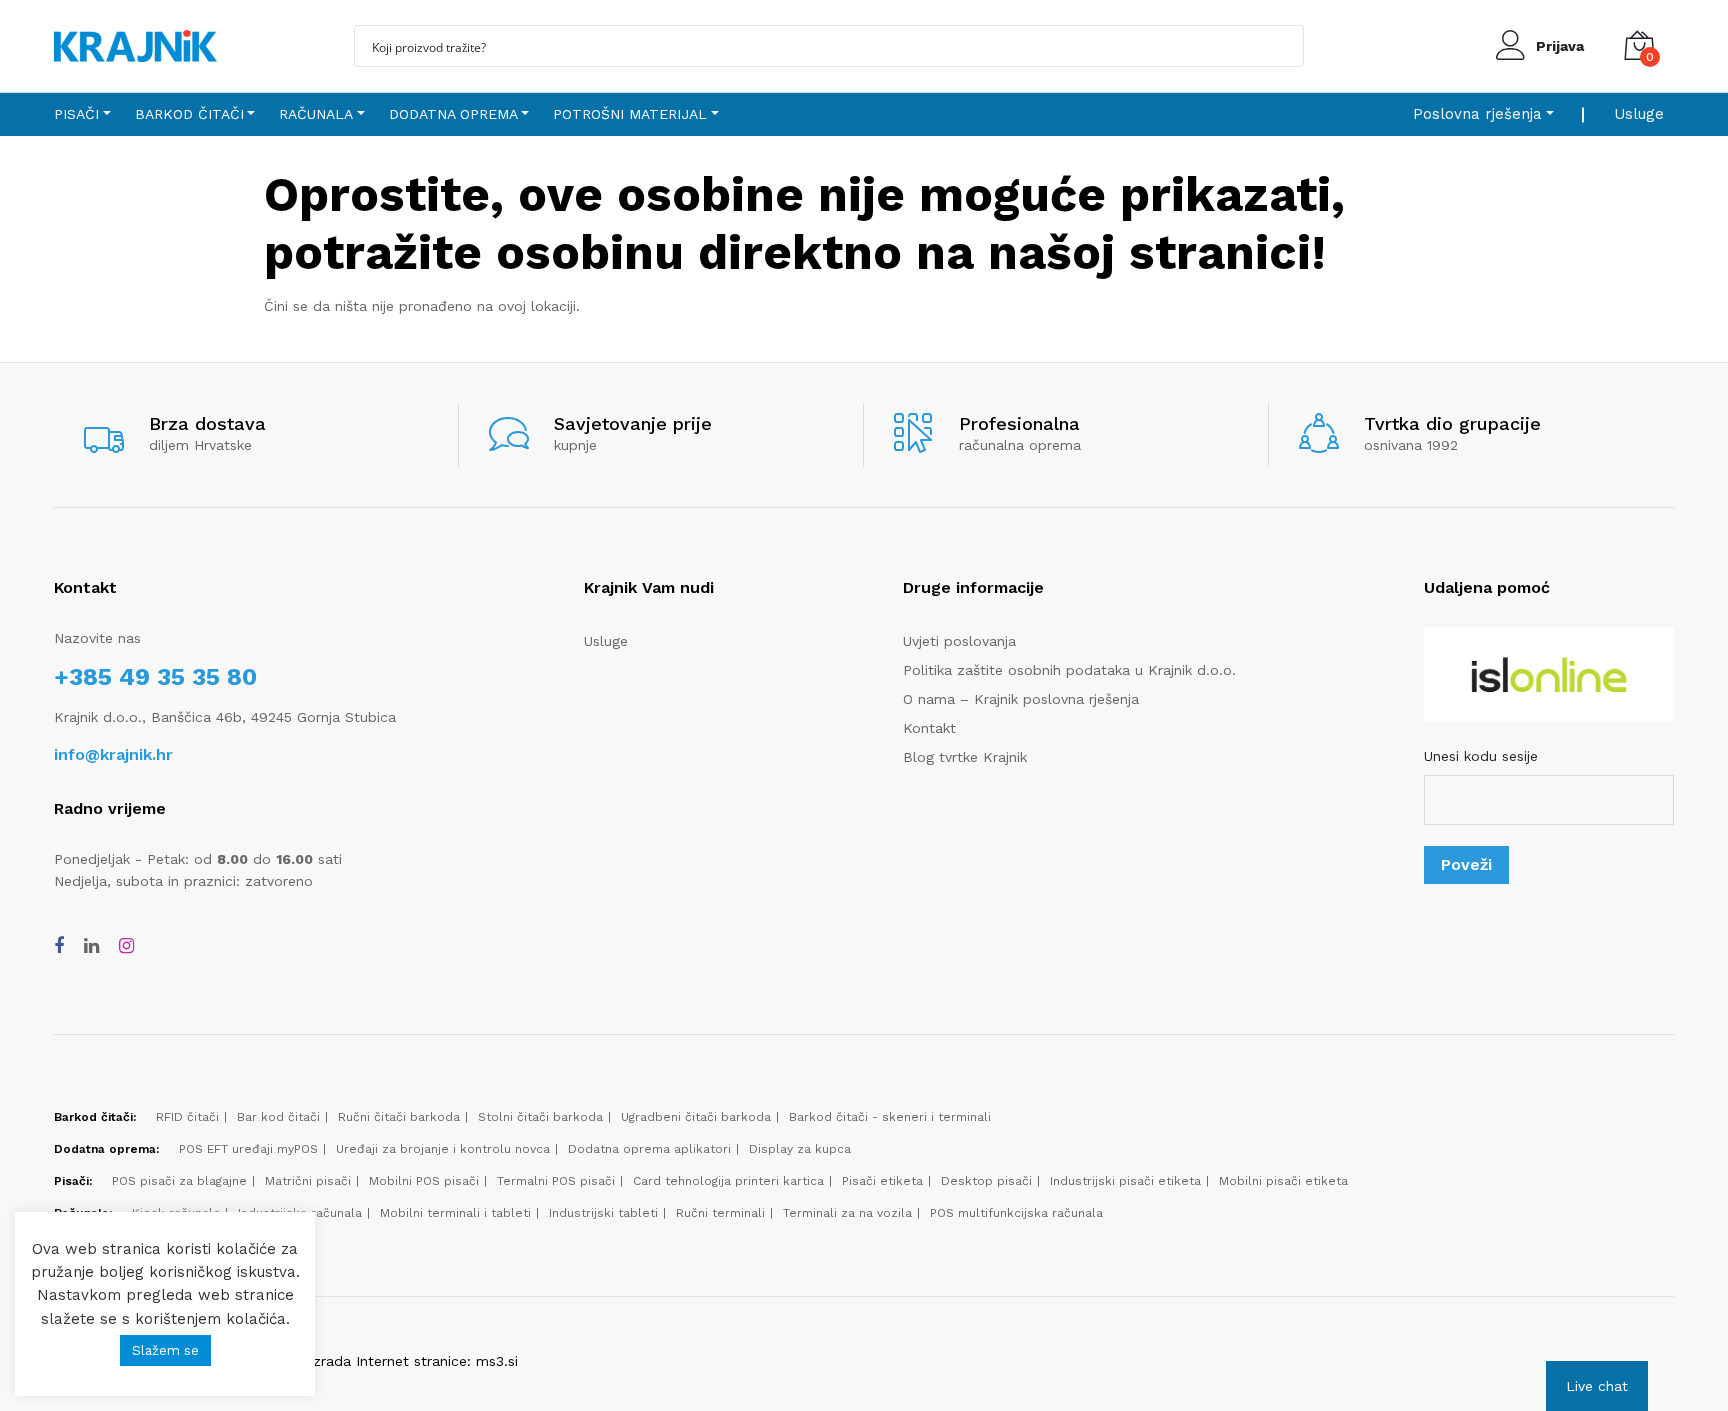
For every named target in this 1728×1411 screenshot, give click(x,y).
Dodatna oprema (453, 114)
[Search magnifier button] (1283, 46)
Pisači (76, 114)
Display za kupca (800, 1149)
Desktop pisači (986, 1181)
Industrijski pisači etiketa (1125, 1181)
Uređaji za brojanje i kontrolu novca (443, 1149)
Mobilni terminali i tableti (455, 1213)
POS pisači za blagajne (179, 1181)
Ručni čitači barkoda (399, 1117)
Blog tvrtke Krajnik (965, 757)
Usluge (1639, 114)
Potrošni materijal (630, 114)
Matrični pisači (308, 1181)
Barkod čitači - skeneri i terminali (890, 1117)
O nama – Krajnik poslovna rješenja (1021, 699)
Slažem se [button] (165, 1350)
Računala (316, 114)
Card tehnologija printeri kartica (728, 1181)
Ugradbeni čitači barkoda (696, 1117)
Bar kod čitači (278, 1117)
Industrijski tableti (603, 1213)
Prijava (1560, 46)
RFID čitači (187, 1117)
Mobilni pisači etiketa (1283, 1181)
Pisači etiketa (882, 1181)
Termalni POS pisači (556, 1181)
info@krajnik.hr (113, 754)
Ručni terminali (720, 1213)
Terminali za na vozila (847, 1213)
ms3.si (497, 1361)
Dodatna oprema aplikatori (649, 1149)
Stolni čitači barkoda (540, 1117)
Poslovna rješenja (1477, 114)
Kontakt (929, 728)
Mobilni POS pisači (424, 1181)
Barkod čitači (189, 114)
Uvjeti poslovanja (959, 641)
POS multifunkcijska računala (1016, 1213)
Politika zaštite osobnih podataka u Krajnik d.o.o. (1069, 670)
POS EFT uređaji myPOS (248, 1149)
